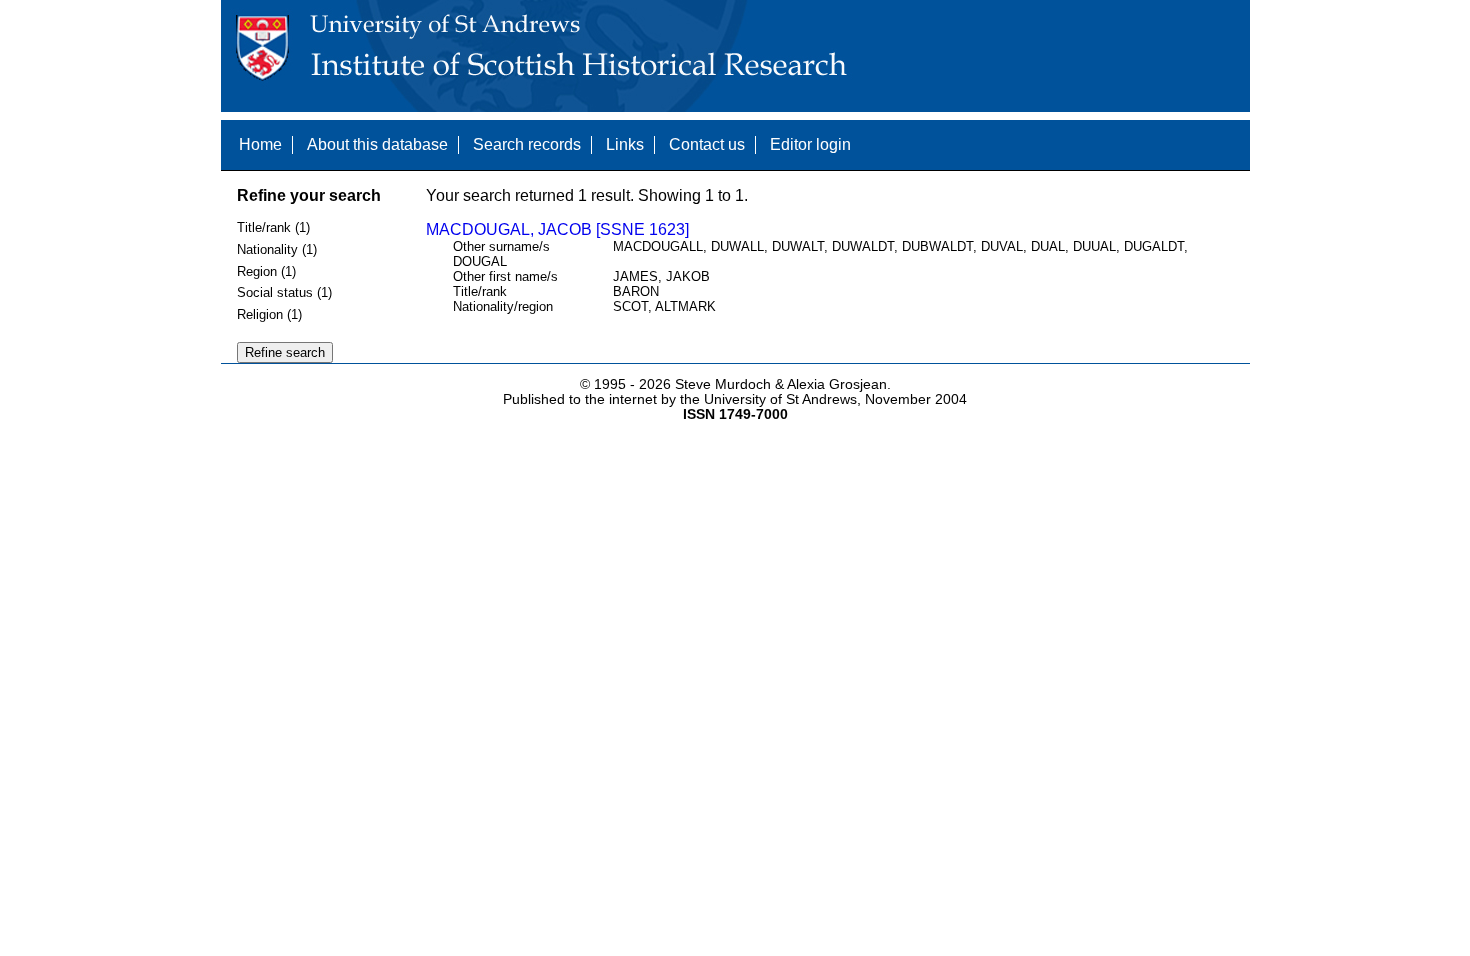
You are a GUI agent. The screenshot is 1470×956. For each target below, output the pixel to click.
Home (260, 144)
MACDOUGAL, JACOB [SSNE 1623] (557, 229)
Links (625, 144)
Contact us (707, 144)
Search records (527, 144)
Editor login (810, 144)
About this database (377, 144)
